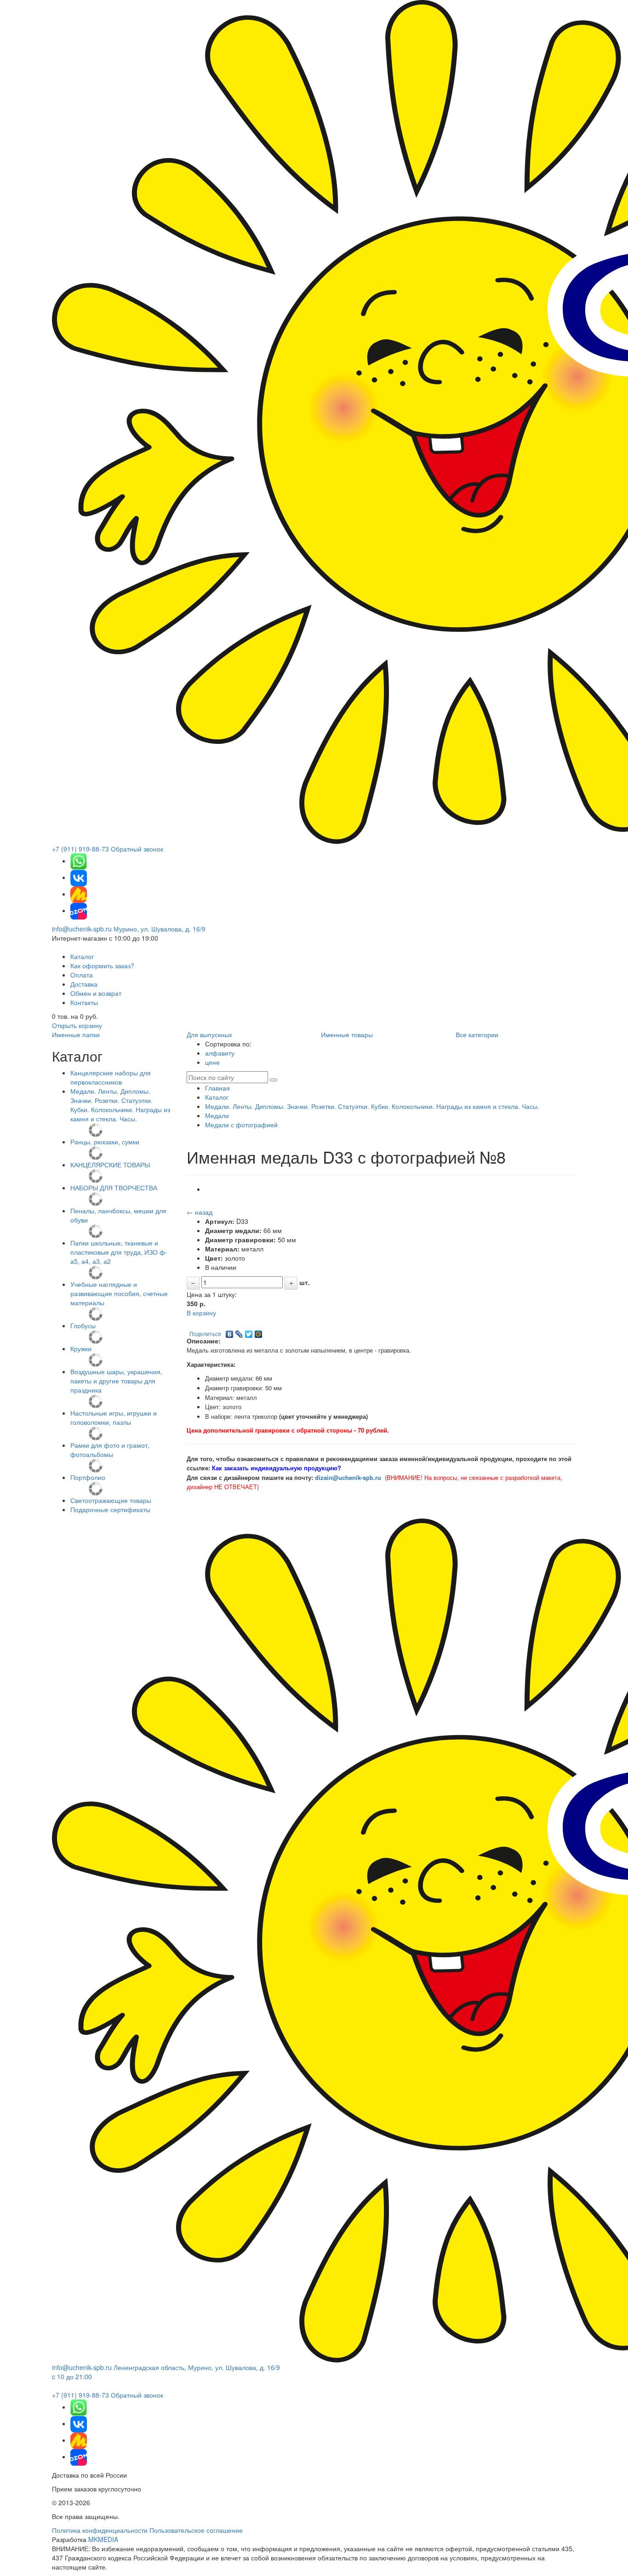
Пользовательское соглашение (196, 2530)
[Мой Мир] (259, 1332)
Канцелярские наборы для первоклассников (111, 1077)
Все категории (477, 1034)
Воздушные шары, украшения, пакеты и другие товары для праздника (116, 1381)
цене (212, 1062)
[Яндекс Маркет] (79, 894)
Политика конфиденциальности (100, 2530)
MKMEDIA (103, 2539)
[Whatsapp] (79, 861)
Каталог (82, 956)
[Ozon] (79, 910)
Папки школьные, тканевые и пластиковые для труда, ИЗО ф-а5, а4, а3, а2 (119, 1252)
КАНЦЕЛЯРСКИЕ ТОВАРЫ (110, 1165)
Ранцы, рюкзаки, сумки (105, 1142)
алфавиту (220, 1053)
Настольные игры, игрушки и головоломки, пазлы (114, 1417)
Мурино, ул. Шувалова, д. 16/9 (160, 929)
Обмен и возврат (96, 993)
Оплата (82, 975)
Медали (217, 1115)
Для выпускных (209, 1034)
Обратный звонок (137, 849)
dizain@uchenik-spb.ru (348, 1477)
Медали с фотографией (241, 1125)
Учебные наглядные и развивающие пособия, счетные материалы (119, 1293)
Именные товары (347, 1034)
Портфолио (88, 1477)
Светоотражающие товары (111, 1500)
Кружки (81, 1348)
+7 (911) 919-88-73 (80, 849)
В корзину (201, 1313)
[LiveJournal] (239, 1332)
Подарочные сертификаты (110, 1509)
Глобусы (83, 1325)
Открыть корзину (77, 1025)
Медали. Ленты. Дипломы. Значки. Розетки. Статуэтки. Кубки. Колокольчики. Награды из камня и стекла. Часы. (120, 1105)
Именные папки (76, 1034)
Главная (217, 1088)
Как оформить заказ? (102, 965)
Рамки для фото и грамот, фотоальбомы (110, 1450)
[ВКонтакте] (230, 1332)
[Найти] (274, 1080)
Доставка (84, 984)
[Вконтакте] (79, 877)
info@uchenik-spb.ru (82, 929)
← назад (200, 1212)
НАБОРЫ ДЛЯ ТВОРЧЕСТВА (114, 1188)
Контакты (84, 1002)
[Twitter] (249, 1332)
